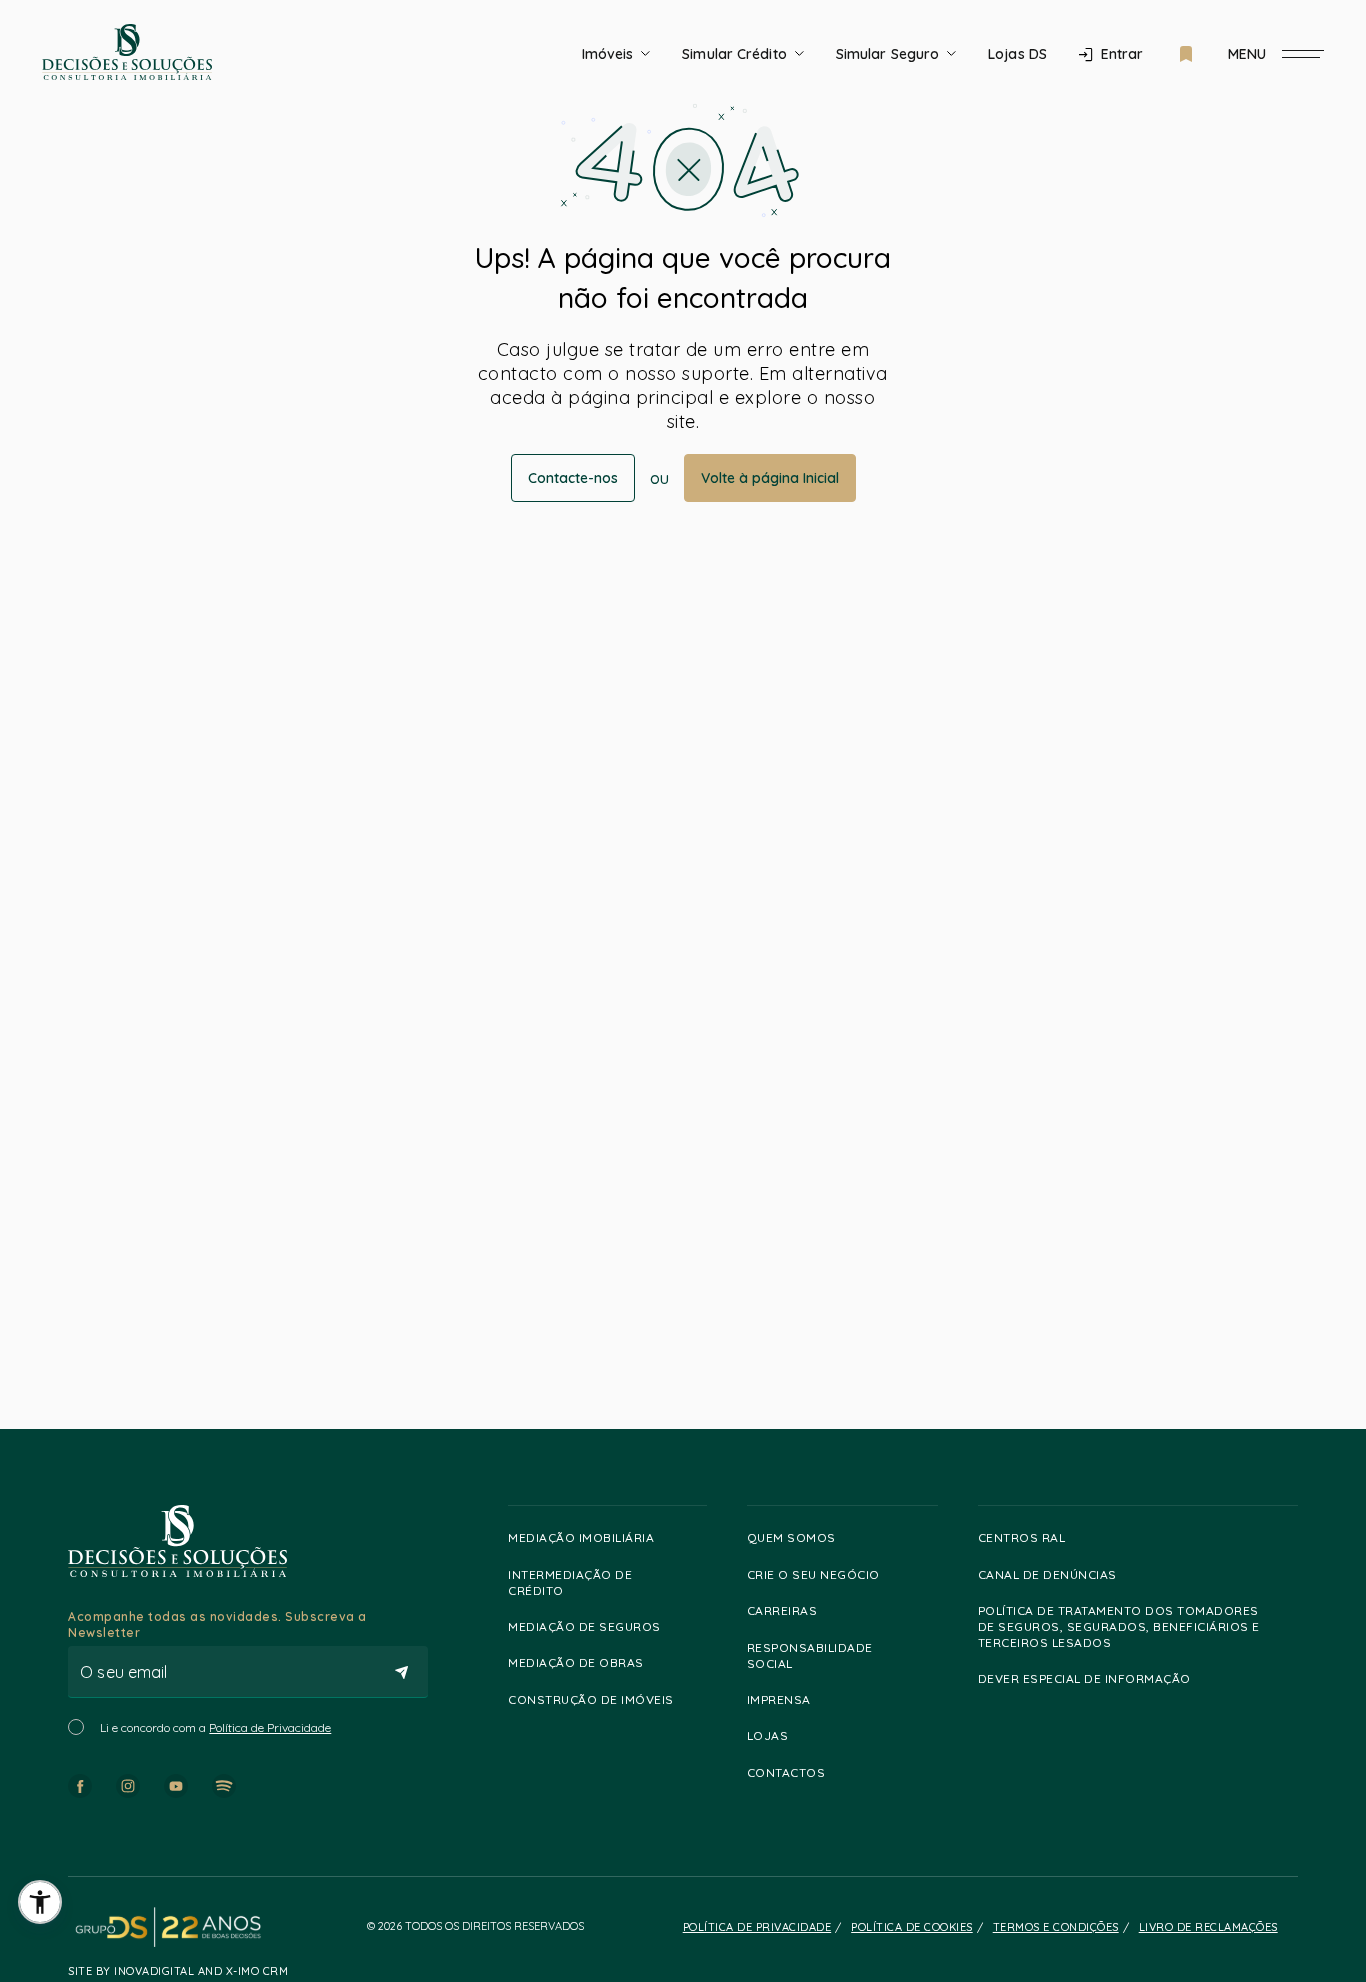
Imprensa (779, 1699)
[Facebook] (80, 1786)
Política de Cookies (912, 1927)
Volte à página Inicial (770, 478)
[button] (40, 1902)
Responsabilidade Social (810, 1655)
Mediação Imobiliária (581, 1537)
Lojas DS (1017, 54)
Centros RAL (1022, 1537)
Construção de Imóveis (591, 1699)
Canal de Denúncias (1047, 1574)
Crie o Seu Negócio (813, 1574)
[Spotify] (224, 1786)
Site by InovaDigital (131, 1971)
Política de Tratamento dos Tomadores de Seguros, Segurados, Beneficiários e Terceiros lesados (1119, 1626)
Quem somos (791, 1537)
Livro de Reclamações (1208, 1927)
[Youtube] (176, 1786)
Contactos (786, 1772)
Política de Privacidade (270, 1727)
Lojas (768, 1735)
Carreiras (782, 1610)
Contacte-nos (573, 478)
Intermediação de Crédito (570, 1582)
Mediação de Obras (576, 1662)
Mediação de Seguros (584, 1626)
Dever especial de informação (1084, 1678)
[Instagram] (128, 1786)
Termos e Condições (1056, 1927)
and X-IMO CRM (241, 1971)
